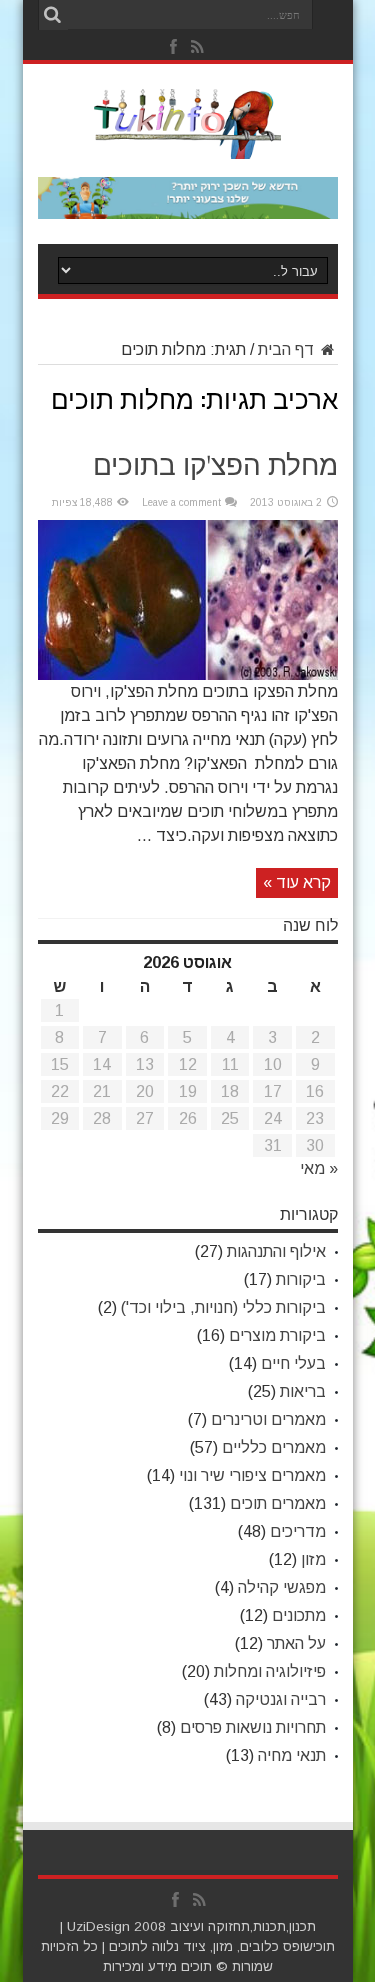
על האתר (296, 1643)
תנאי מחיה (292, 1755)
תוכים (124, 1946)
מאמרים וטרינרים (268, 1419)
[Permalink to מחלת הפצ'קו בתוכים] (188, 674)
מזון (313, 1559)
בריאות (303, 1391)
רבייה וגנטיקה (281, 1699)
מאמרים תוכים (278, 1503)
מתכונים (299, 1615)
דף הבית (288, 349)
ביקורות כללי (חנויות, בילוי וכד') (223, 1307)
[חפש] (53, 15)
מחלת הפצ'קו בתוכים (215, 467)
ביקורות (301, 1279)
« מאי (319, 1168)
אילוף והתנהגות (276, 1251)
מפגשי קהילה (282, 1587)
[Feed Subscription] (322, 392)
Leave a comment (181, 502)
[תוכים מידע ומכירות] (187, 144)
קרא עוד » (297, 882)
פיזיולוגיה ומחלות (270, 1671)
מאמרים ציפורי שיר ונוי (252, 1475)
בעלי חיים (293, 1363)
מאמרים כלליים (274, 1447)
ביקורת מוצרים (277, 1335)
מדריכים (298, 1531)
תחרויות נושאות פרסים (253, 1727)
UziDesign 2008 (116, 1926)
